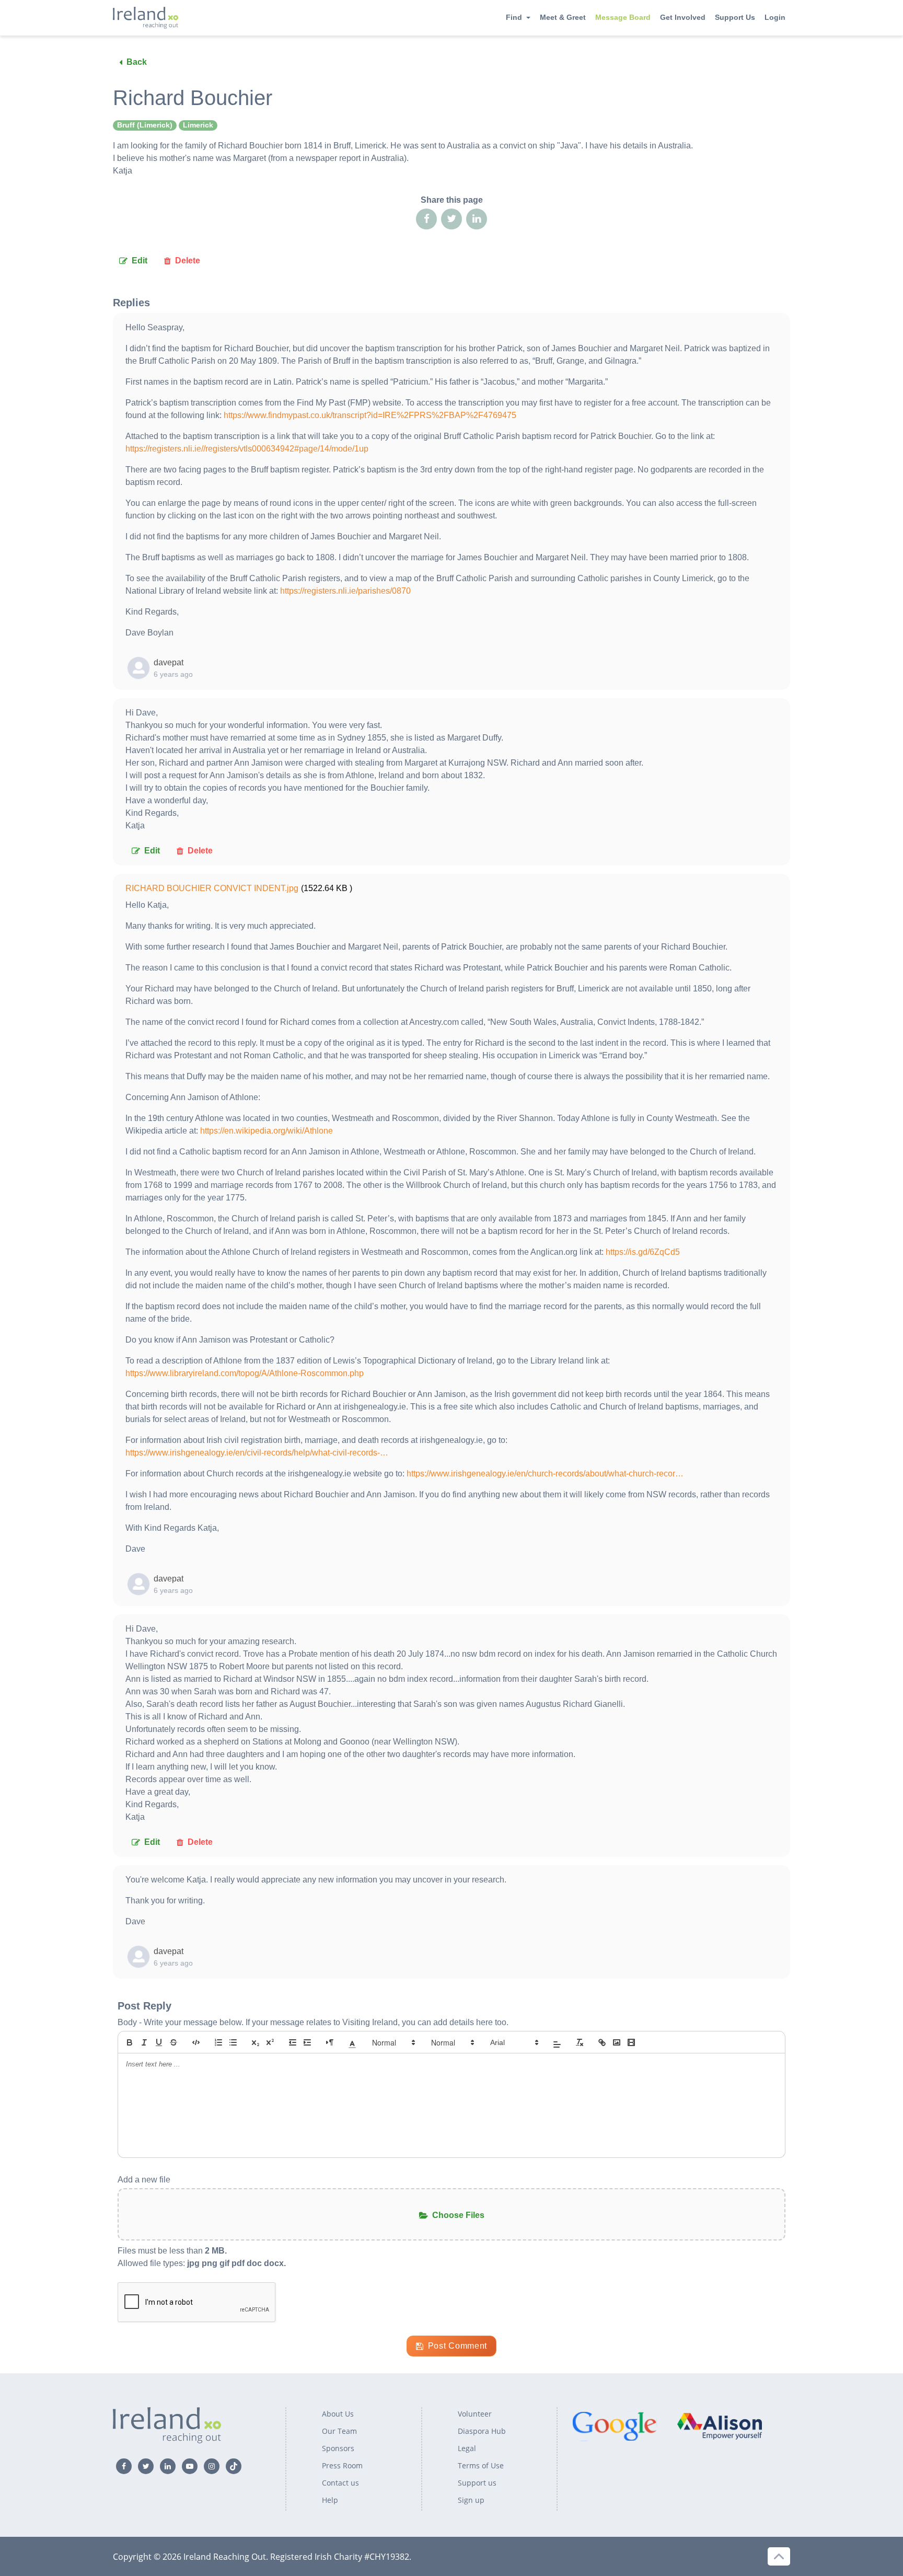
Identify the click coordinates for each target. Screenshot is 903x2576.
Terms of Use (481, 2465)
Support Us (735, 17)
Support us (477, 2483)
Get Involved (683, 17)
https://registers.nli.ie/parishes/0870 (345, 591)
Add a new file (144, 2180)
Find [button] (514, 17)
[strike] (173, 2042)
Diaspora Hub (482, 2431)
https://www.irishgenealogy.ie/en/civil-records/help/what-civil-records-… (257, 1453)
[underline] (159, 2042)
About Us (338, 2414)
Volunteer (475, 2414)
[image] (617, 2042)
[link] (602, 2042)
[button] (352, 2042)
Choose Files (458, 2215)
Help (330, 2500)
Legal (467, 2448)
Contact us (340, 2483)
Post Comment (458, 2346)
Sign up (471, 2500)
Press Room (342, 2465)
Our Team (339, 2431)
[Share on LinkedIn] (477, 219)
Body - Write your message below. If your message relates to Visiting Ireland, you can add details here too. (313, 2022)
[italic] (144, 2042)
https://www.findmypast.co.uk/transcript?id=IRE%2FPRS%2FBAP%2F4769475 (370, 415)
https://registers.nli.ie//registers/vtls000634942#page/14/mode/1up (247, 449)
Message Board (623, 17)
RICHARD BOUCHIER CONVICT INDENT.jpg (212, 888)
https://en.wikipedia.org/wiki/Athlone (267, 1131)
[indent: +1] (307, 2042)
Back (137, 62)
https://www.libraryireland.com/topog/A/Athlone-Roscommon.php (245, 1373)
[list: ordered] (218, 2042)
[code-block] (196, 2042)
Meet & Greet (563, 17)
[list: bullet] (233, 2042)
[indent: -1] (293, 2042)
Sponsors (338, 2448)
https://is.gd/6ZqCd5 (643, 1252)
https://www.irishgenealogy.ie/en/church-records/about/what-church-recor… (545, 1474)
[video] (631, 2042)
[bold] (130, 2042)
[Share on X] (451, 219)
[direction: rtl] (330, 2042)
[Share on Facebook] (426, 219)
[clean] (580, 2042)
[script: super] (270, 2042)
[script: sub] (256, 2042)
